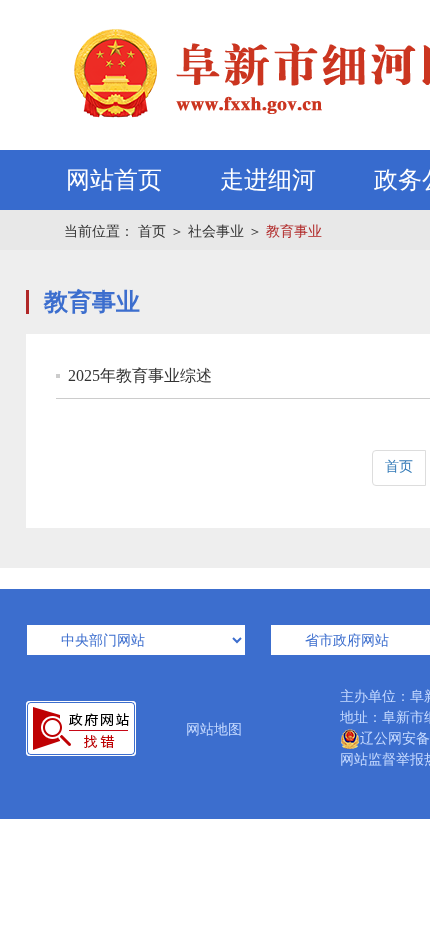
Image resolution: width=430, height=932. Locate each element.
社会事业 (216, 231)
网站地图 (214, 729)
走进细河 (268, 180)
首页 (152, 231)
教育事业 (294, 231)
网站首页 (114, 180)
